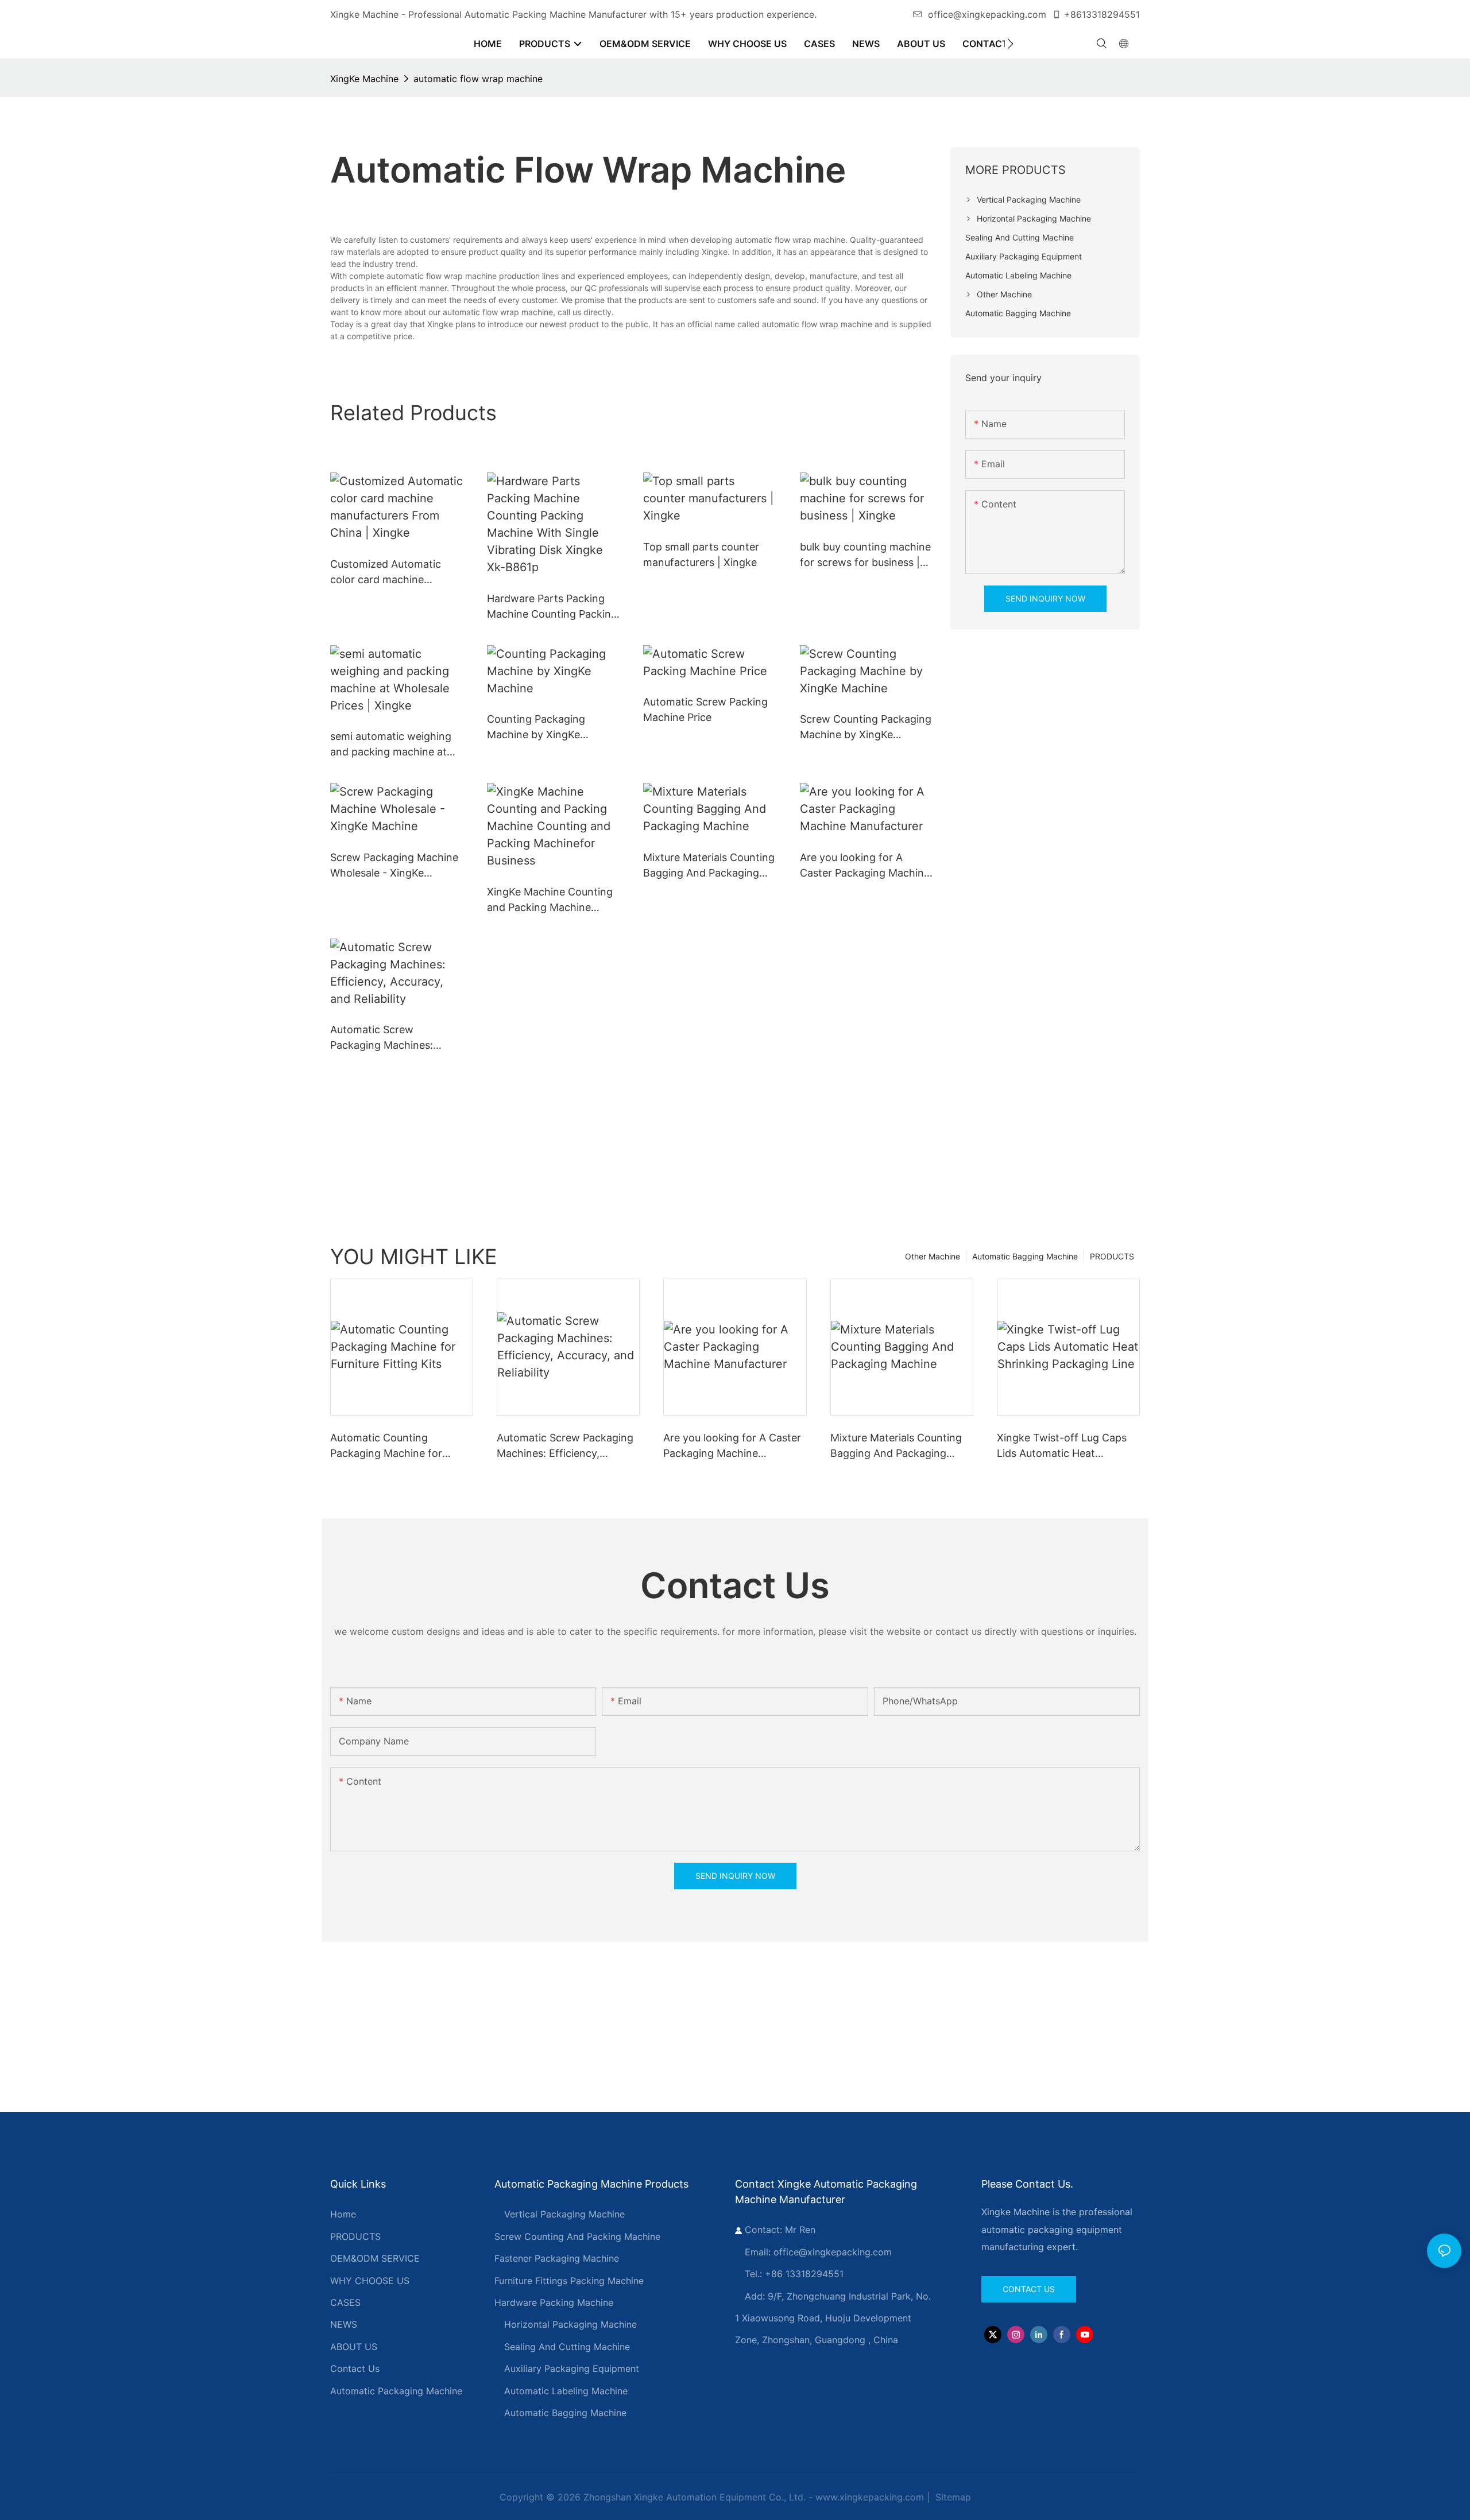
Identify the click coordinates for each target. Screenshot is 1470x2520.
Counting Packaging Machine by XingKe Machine (536, 728)
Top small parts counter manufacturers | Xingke (701, 555)
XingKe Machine (364, 79)
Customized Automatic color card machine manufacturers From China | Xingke (396, 573)
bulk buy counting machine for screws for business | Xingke (865, 555)
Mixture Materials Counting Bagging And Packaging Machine (709, 866)
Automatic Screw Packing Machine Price (705, 710)
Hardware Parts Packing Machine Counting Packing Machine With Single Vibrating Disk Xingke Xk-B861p (552, 607)
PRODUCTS (1112, 1256)
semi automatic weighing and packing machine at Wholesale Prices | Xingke (392, 745)
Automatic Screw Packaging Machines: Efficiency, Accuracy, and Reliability (391, 1038)
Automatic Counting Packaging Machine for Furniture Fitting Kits (386, 1446)
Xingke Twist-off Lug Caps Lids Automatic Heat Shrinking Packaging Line (1062, 1446)
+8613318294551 (1102, 14)
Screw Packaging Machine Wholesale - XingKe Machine (394, 866)
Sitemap (952, 2497)
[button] (1010, 44)
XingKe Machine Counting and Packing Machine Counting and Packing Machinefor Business (550, 900)
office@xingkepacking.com (987, 14)
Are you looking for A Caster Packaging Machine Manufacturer (865, 866)
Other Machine (933, 1256)
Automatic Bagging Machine (1025, 1256)
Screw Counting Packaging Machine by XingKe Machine (866, 728)
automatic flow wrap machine (478, 79)
